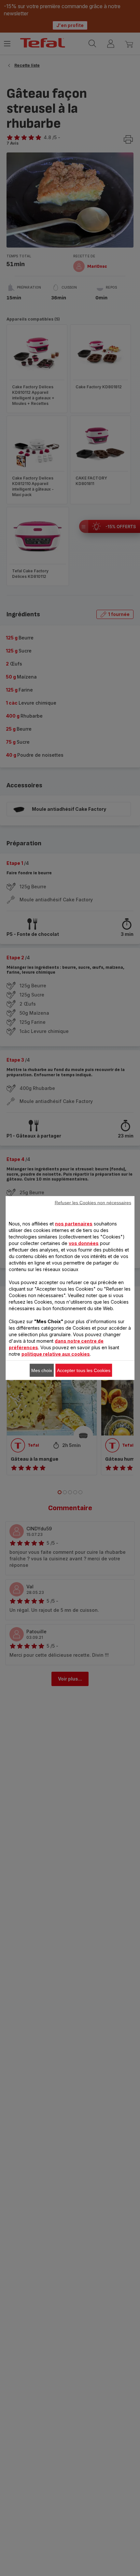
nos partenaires (74, 1224)
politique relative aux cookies (56, 1354)
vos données (84, 1243)
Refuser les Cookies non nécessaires (93, 1203)
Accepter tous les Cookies (84, 1370)
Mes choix (42, 1370)
